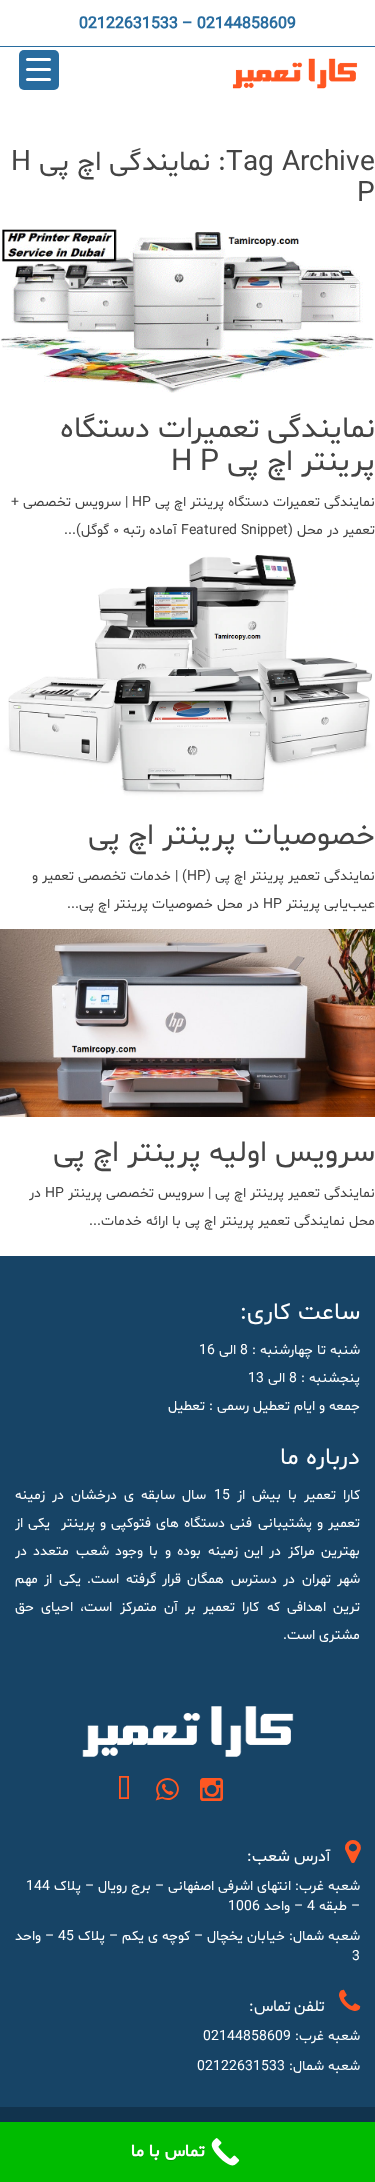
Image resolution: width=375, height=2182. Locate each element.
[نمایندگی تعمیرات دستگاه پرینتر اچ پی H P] (187, 378)
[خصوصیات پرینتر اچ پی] (187, 785)
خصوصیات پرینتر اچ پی (231, 836)
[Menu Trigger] (39, 70)
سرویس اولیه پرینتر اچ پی (214, 1153)
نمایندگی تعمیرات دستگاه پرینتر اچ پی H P (217, 446)
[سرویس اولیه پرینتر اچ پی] (187, 1102)
